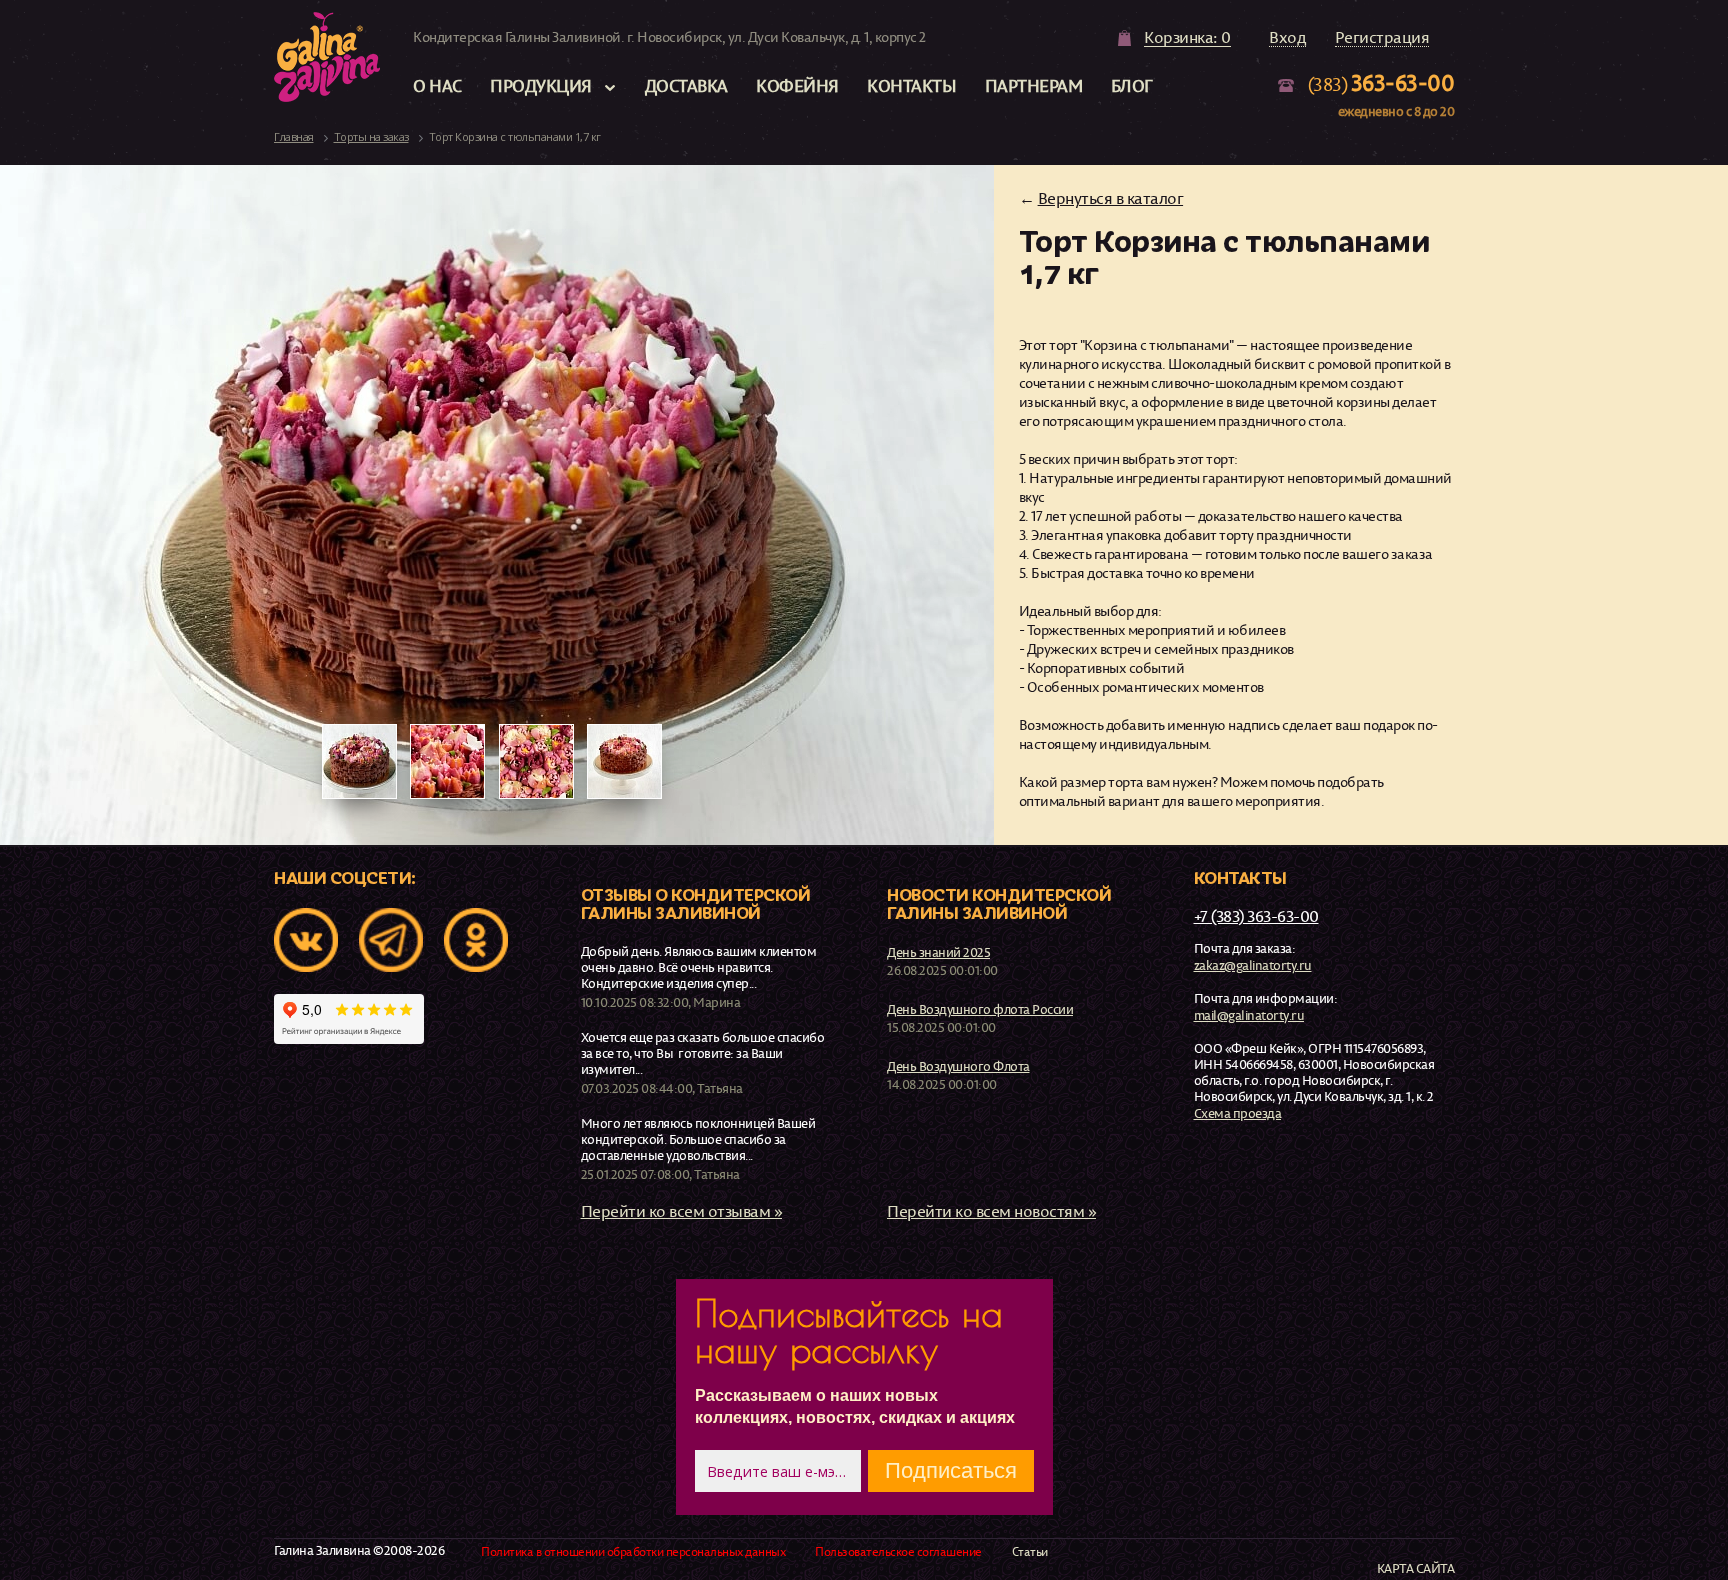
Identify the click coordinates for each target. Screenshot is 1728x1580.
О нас (437, 85)
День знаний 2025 (938, 952)
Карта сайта (1416, 1568)
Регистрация (1382, 38)
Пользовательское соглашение (898, 1552)
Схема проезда (1238, 1113)
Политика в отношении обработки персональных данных (633, 1552)
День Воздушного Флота (958, 1066)
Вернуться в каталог (1111, 198)
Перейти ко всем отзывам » (682, 1211)
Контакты (911, 85)
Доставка (686, 85)
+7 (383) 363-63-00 (1256, 916)
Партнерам (1034, 85)
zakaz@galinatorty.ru (1253, 965)
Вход (1287, 38)
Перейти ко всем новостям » (991, 1211)
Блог (1132, 85)
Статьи (1030, 1552)
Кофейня (797, 85)
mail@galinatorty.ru (1249, 1015)
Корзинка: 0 (1187, 38)
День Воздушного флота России (980, 1009)
